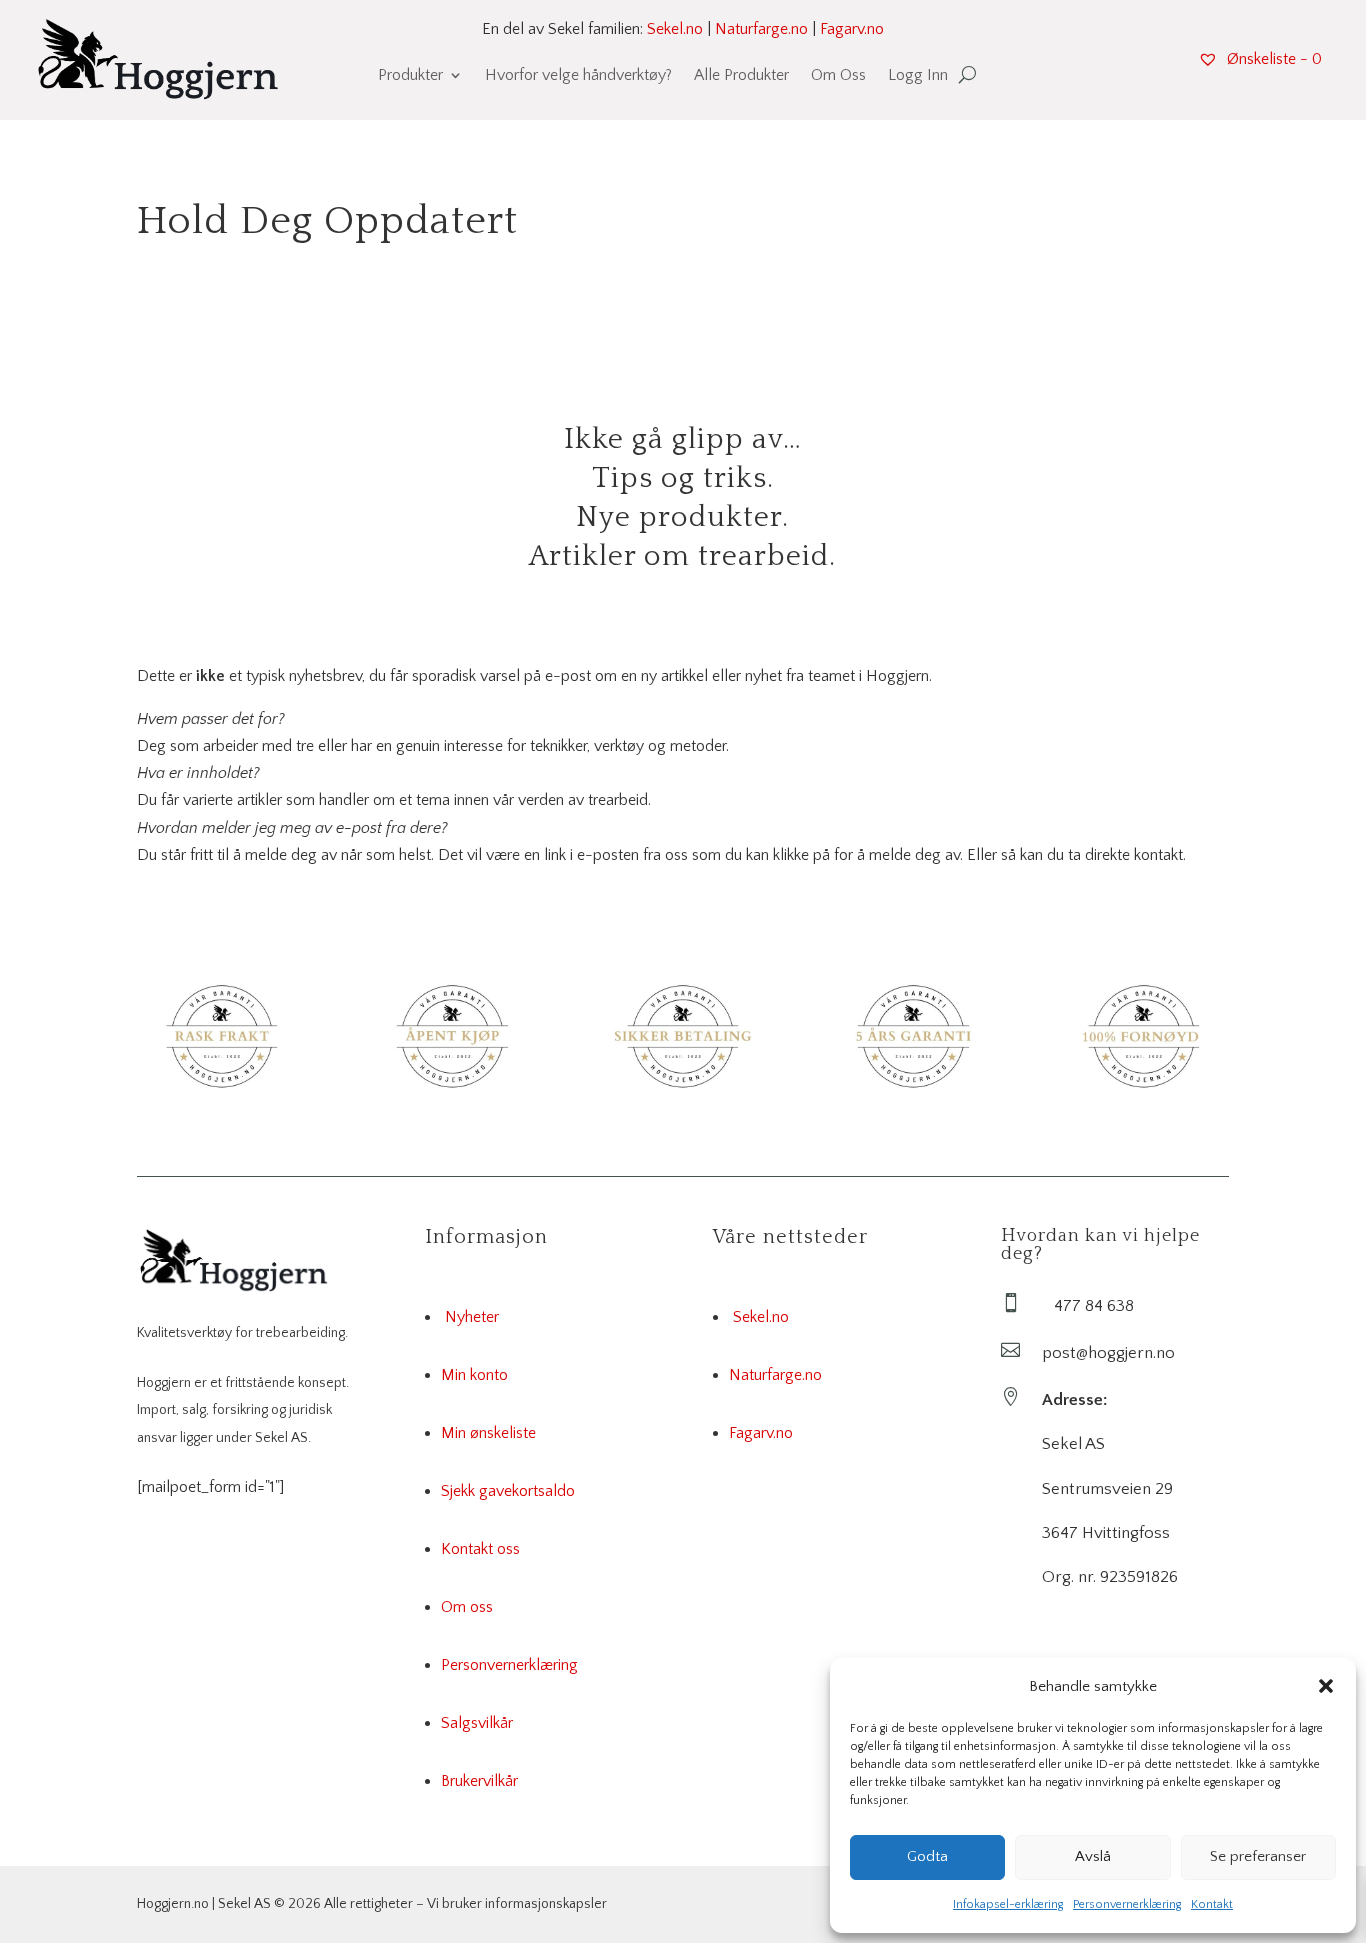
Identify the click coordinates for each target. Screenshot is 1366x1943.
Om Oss (838, 76)
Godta (927, 1856)
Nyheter (472, 1317)
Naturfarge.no (761, 29)
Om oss (467, 1607)
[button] (1326, 1686)
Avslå (1093, 1856)
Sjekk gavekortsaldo (508, 1491)
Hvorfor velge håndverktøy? (578, 76)
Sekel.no (675, 29)
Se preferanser (1258, 1856)
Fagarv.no (852, 29)
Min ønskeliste (488, 1433)
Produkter (410, 76)
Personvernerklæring (1127, 1904)
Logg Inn (918, 76)
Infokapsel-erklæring (1008, 1904)
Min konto (474, 1375)
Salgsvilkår (477, 1723)
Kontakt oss (480, 1549)
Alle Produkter (741, 76)
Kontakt (1212, 1904)
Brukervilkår (479, 1781)
